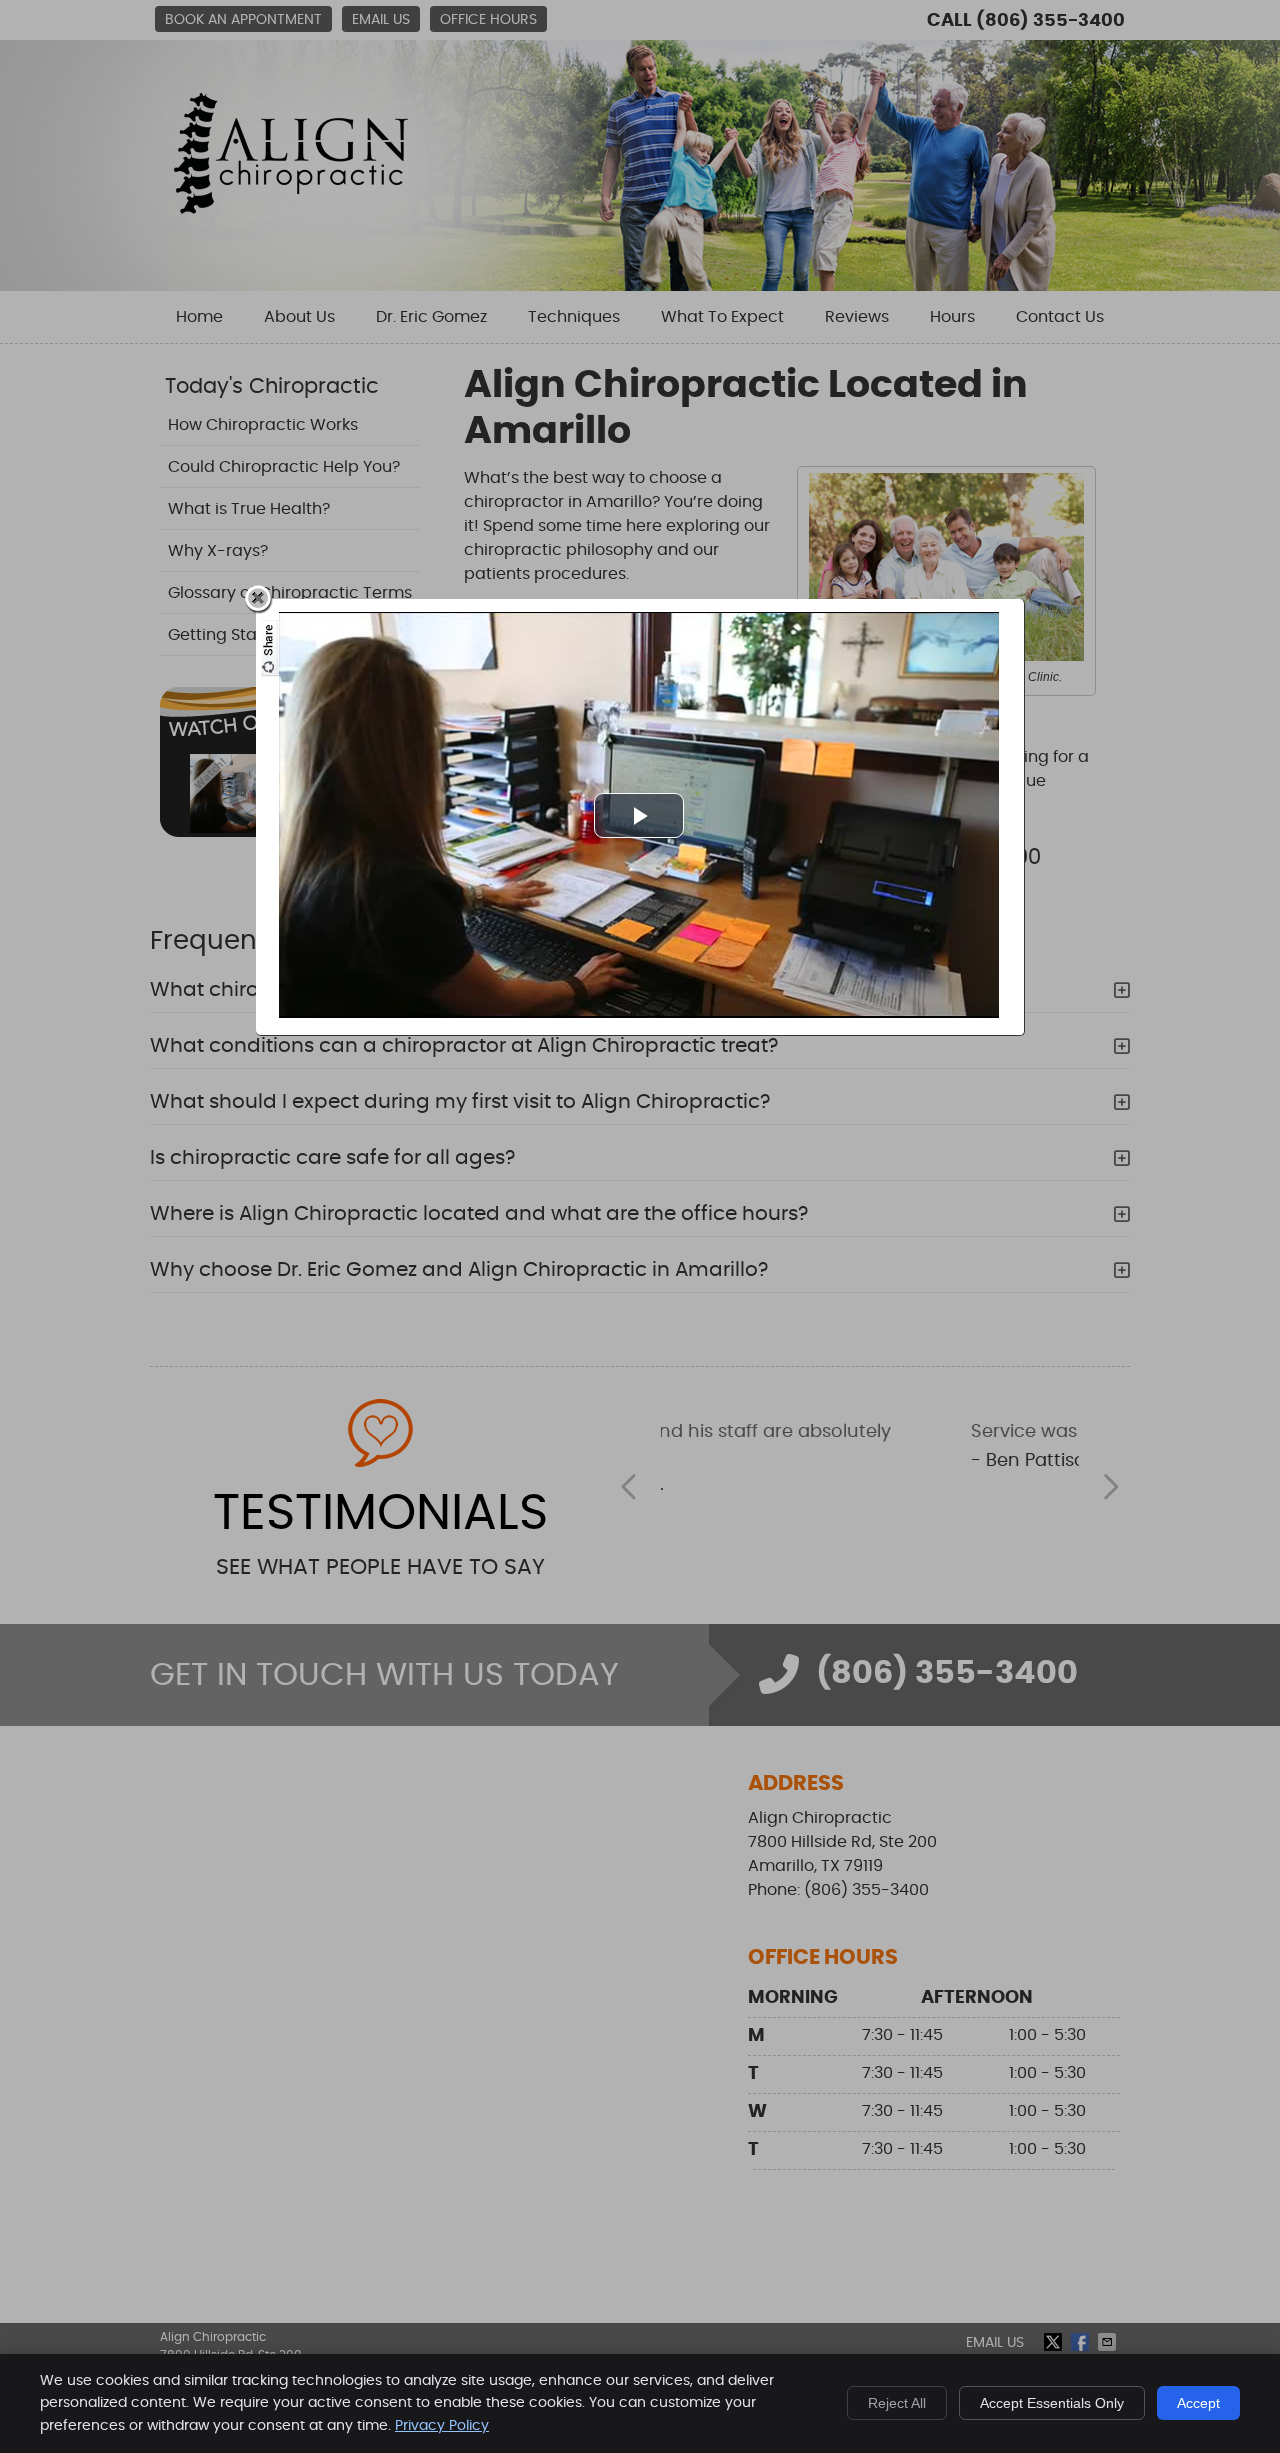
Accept (1198, 2403)
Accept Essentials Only (1052, 2403)
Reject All (897, 2403)
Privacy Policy (442, 2426)
